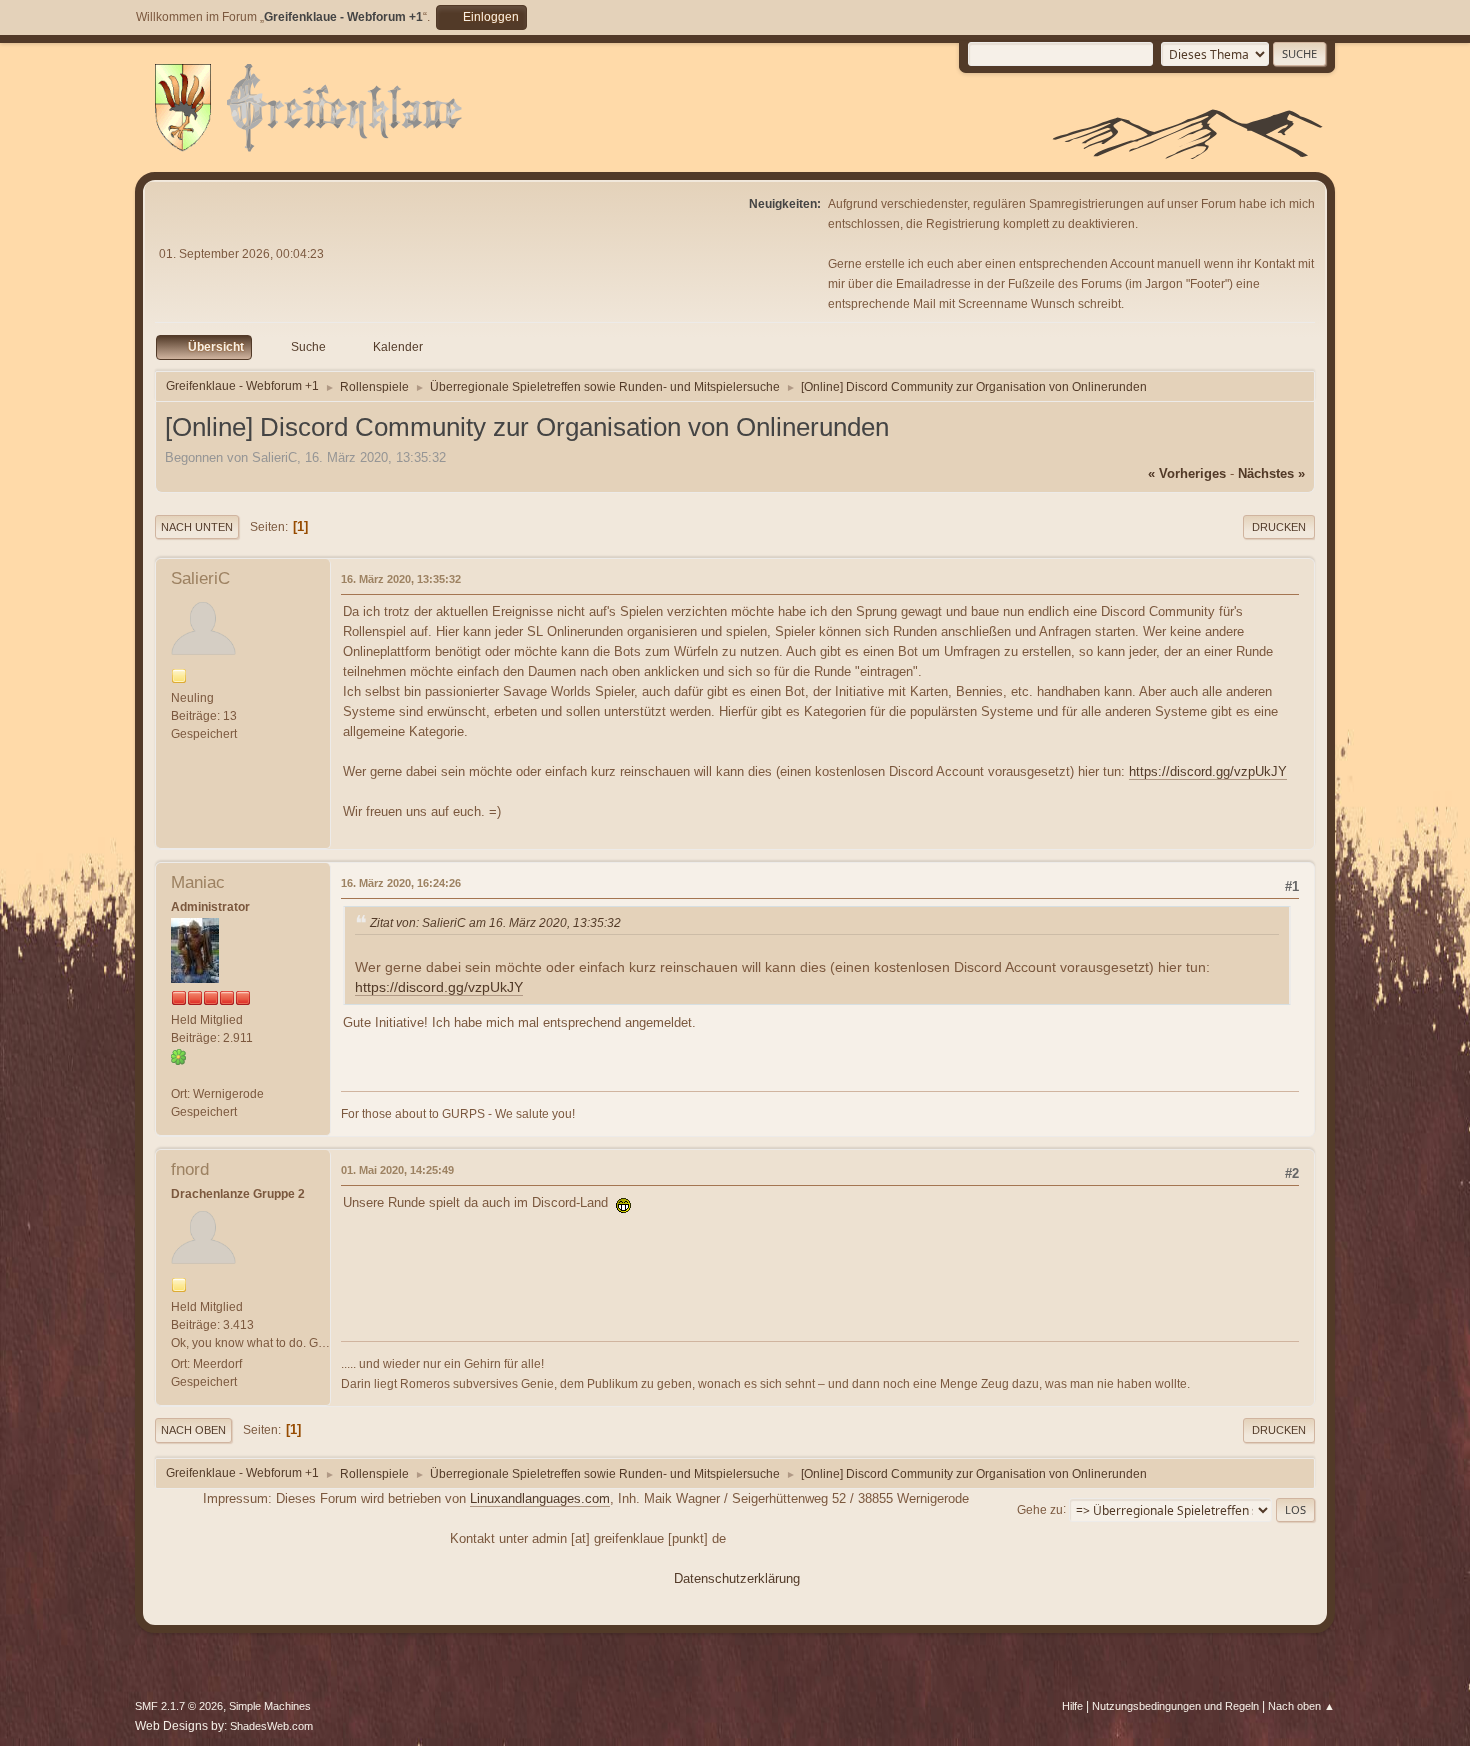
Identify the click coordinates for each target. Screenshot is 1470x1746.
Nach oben (193, 1430)
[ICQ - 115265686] (179, 1056)
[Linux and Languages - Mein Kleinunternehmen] (179, 1075)
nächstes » (1271, 473)
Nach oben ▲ (1301, 1706)
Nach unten (197, 527)
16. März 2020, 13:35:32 (401, 579)
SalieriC (200, 578)
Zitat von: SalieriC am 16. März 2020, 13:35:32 (495, 923)
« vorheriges (1187, 473)
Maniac (198, 882)
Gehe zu (1040, 1509)
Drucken (1279, 527)
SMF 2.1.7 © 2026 (179, 1706)
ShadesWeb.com (271, 1726)
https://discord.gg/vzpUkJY (1208, 771)
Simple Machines (270, 1706)
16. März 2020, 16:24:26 (401, 883)
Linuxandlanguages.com (540, 1498)
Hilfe (1072, 1706)
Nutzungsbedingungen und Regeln (1175, 1706)
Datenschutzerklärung (737, 1578)
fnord (190, 1169)
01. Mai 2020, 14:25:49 (397, 1170)
